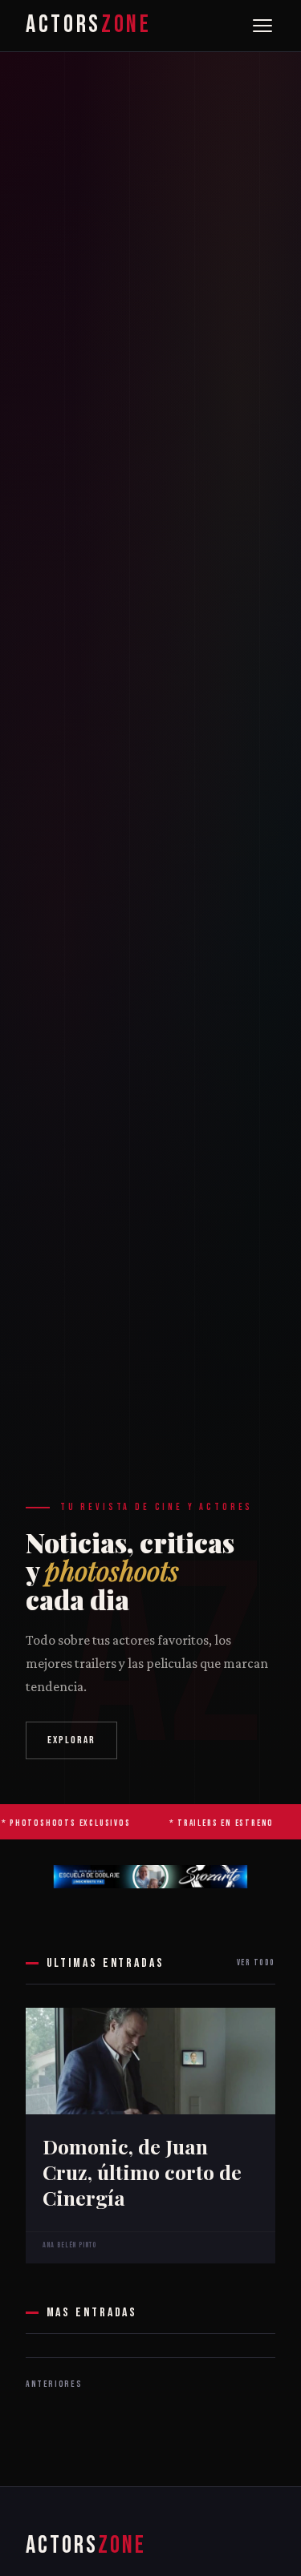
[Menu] (262, 26)
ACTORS (88, 25)
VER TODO (256, 1962)
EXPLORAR (72, 1740)
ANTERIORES (54, 2384)
